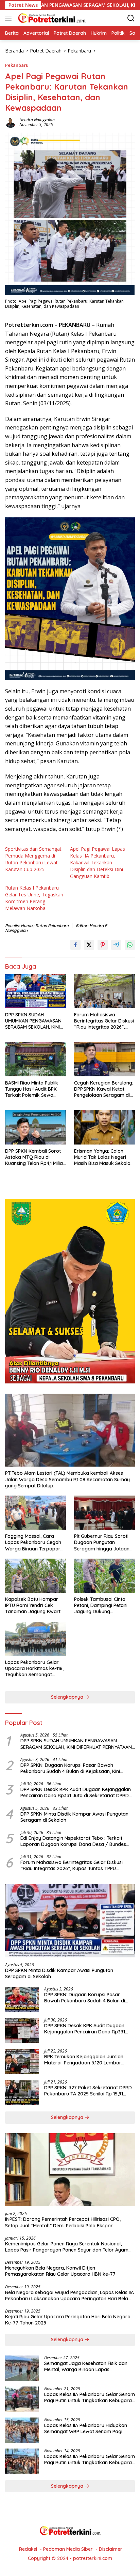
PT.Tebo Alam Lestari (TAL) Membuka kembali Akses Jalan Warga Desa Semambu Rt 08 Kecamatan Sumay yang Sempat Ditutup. (67, 1479)
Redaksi (28, 2549)
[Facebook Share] (75, 945)
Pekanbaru (17, 65)
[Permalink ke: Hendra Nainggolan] (11, 122)
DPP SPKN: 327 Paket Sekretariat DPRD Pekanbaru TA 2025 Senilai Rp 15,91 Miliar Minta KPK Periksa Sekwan (88, 2091)
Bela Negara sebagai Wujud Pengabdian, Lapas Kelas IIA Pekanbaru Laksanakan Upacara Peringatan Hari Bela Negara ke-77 (69, 2295)
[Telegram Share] (116, 945)
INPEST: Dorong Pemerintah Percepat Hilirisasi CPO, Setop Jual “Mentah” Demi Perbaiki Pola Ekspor (63, 2222)
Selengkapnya (68, 1697)
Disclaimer (111, 2549)
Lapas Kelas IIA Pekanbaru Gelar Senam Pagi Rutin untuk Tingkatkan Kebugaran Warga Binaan (90, 2397)
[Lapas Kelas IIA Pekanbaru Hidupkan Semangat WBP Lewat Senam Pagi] (22, 2430)
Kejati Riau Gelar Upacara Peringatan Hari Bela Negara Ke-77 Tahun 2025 (68, 2320)
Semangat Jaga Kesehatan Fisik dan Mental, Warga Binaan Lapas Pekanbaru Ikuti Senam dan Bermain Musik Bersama (86, 2366)
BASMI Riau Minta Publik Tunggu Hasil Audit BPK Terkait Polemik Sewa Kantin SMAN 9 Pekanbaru (34, 1089)
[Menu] (10, 18)
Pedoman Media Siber (68, 2549)
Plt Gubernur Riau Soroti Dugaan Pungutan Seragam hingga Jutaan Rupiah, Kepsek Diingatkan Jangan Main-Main (104, 1542)
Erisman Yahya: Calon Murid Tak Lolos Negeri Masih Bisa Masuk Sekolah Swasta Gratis (104, 1157)
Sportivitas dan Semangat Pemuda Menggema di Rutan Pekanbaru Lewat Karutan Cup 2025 (33, 859)
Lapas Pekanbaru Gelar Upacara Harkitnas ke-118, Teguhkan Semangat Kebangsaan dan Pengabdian (34, 1669)
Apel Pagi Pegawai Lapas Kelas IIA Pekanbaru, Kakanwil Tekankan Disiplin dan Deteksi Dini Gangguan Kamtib (98, 862)
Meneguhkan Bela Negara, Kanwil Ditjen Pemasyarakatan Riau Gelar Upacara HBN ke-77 (60, 2271)
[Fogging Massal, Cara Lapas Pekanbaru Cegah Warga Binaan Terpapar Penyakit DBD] (36, 1513)
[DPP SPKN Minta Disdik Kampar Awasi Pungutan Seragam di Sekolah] (70, 1921)
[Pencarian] (131, 18)
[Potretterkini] (51, 18)
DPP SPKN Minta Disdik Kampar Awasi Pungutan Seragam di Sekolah (74, 1817)
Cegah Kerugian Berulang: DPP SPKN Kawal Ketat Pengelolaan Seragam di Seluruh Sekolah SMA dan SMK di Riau (104, 1089)
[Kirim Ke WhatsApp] (130, 945)
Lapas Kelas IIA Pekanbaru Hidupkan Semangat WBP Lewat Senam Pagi (86, 2428)
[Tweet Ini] (89, 945)
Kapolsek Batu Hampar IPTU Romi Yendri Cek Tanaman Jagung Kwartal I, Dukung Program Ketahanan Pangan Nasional (35, 1605)
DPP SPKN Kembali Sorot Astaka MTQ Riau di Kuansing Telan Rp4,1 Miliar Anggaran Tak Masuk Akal (35, 1157)
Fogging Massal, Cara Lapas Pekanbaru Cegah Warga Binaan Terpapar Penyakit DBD (33, 1542)
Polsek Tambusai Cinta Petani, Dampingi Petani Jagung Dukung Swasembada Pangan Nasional (101, 1605)
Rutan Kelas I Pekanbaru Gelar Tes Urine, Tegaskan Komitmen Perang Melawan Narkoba (34, 898)
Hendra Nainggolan (37, 120)
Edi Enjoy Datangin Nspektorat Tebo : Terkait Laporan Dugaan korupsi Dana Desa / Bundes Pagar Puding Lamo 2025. (73, 1841)
